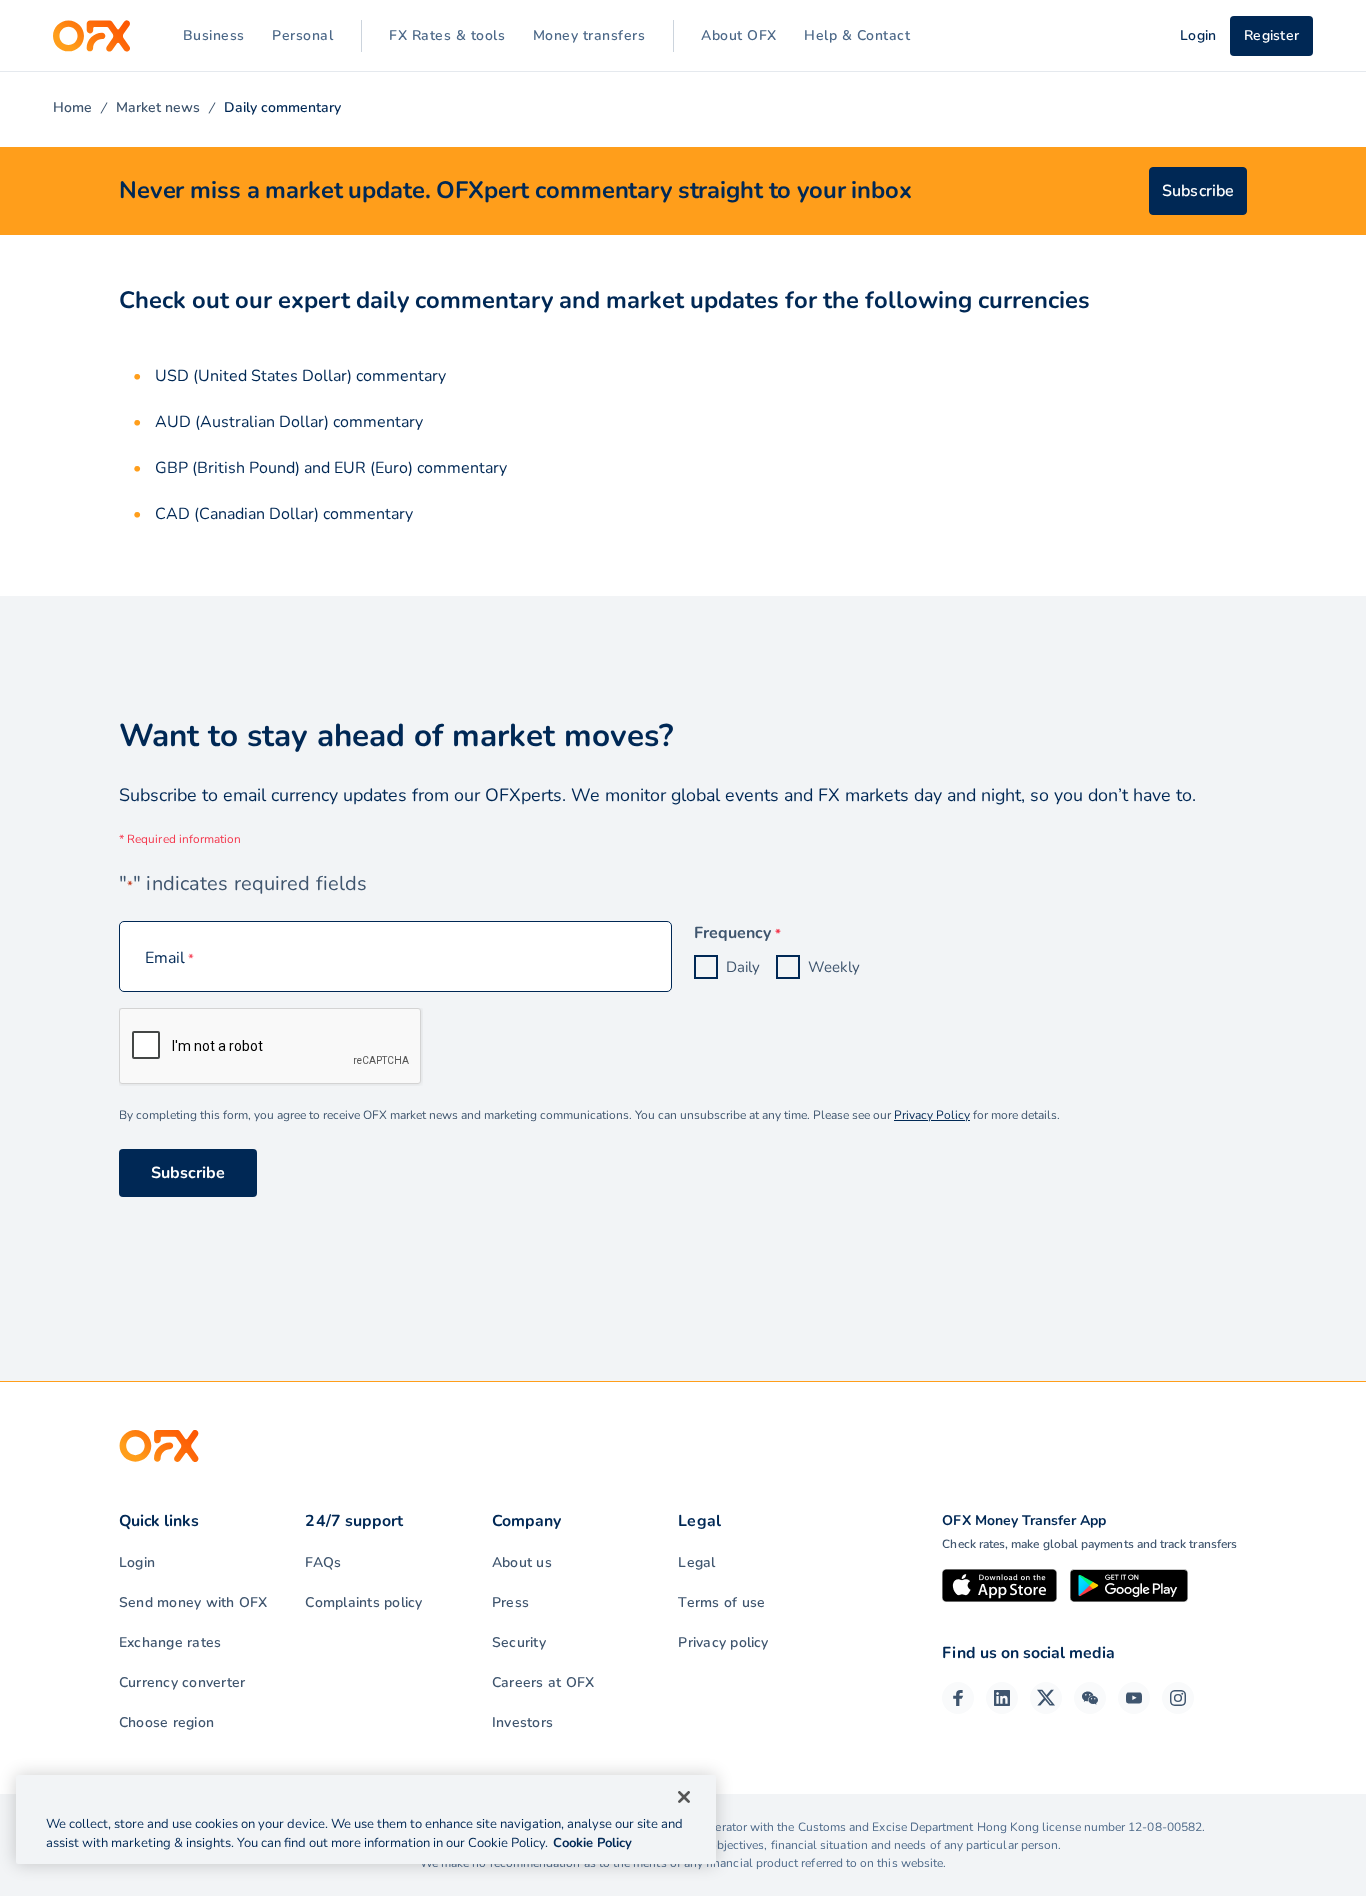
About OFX (739, 35)
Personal (302, 35)
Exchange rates (170, 1642)
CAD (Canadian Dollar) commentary (284, 514)
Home (72, 107)
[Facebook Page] (958, 1698)
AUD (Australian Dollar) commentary (289, 422)
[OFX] (91, 36)
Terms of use (721, 1602)
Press (510, 1602)
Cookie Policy (592, 1843)
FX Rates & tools (447, 35)
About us (522, 1562)
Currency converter (182, 1682)
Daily (743, 967)
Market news (158, 107)
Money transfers (589, 35)
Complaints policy (363, 1602)
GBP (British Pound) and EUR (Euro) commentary (331, 468)
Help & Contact (857, 35)
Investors (522, 1722)
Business (214, 35)
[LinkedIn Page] (1002, 1698)
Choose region (166, 1722)
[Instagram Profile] (1178, 1698)
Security (519, 1642)
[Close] (684, 1797)
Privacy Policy (932, 1115)
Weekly (834, 967)
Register (1271, 35)
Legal (696, 1562)
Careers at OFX (543, 1682)
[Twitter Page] (1046, 1698)
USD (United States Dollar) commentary (300, 376)
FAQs (323, 1562)
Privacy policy (723, 1642)
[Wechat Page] (1090, 1698)
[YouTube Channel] (1134, 1698)
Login (137, 1562)
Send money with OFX (193, 1602)
